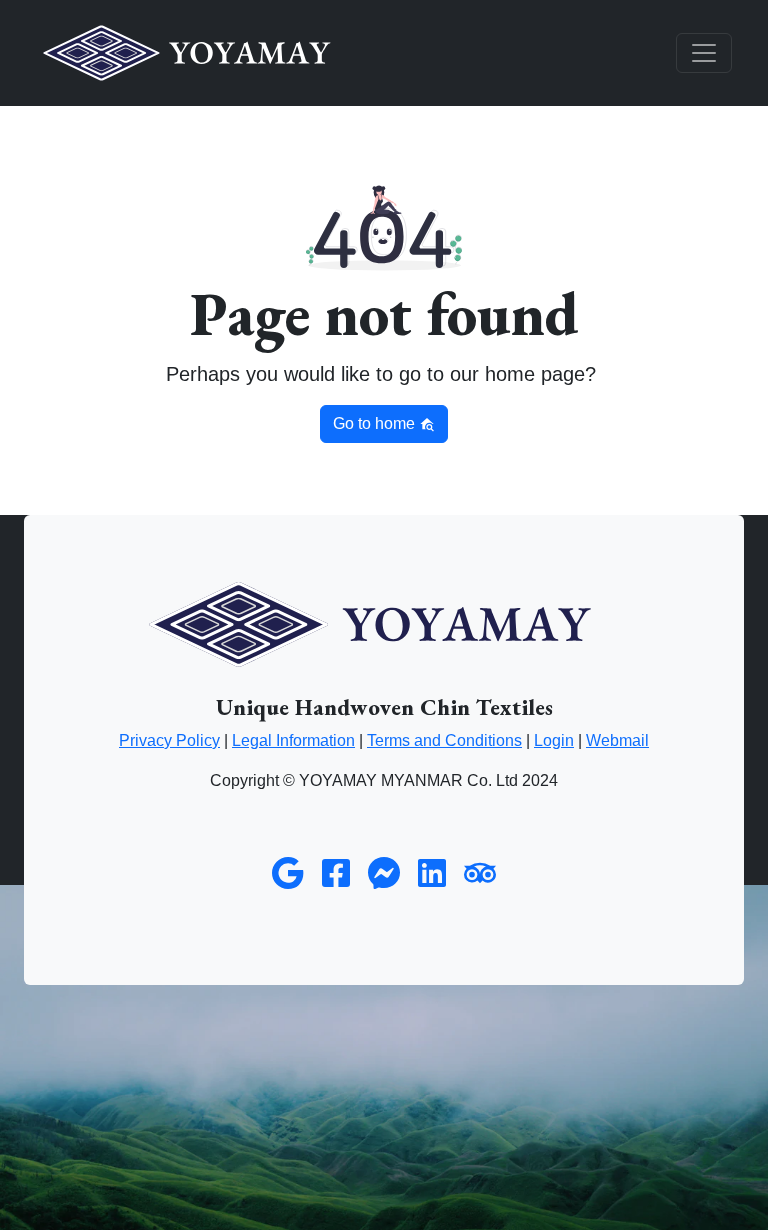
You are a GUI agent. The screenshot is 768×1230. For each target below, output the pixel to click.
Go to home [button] (376, 423)
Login (554, 740)
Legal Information (293, 740)
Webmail (617, 740)
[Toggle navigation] (704, 53)
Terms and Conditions (444, 740)
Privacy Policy (169, 740)
